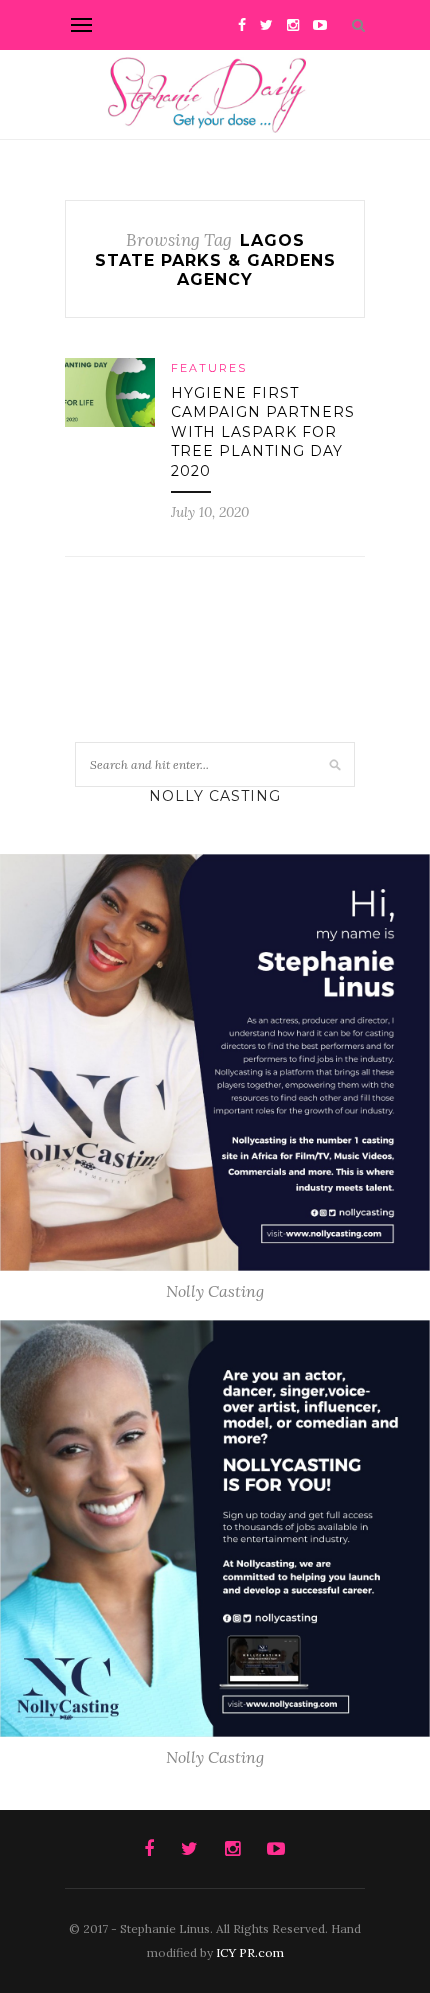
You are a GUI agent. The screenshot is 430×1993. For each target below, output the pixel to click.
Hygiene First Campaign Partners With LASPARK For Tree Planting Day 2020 (263, 432)
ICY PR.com (250, 1952)
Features (209, 368)
